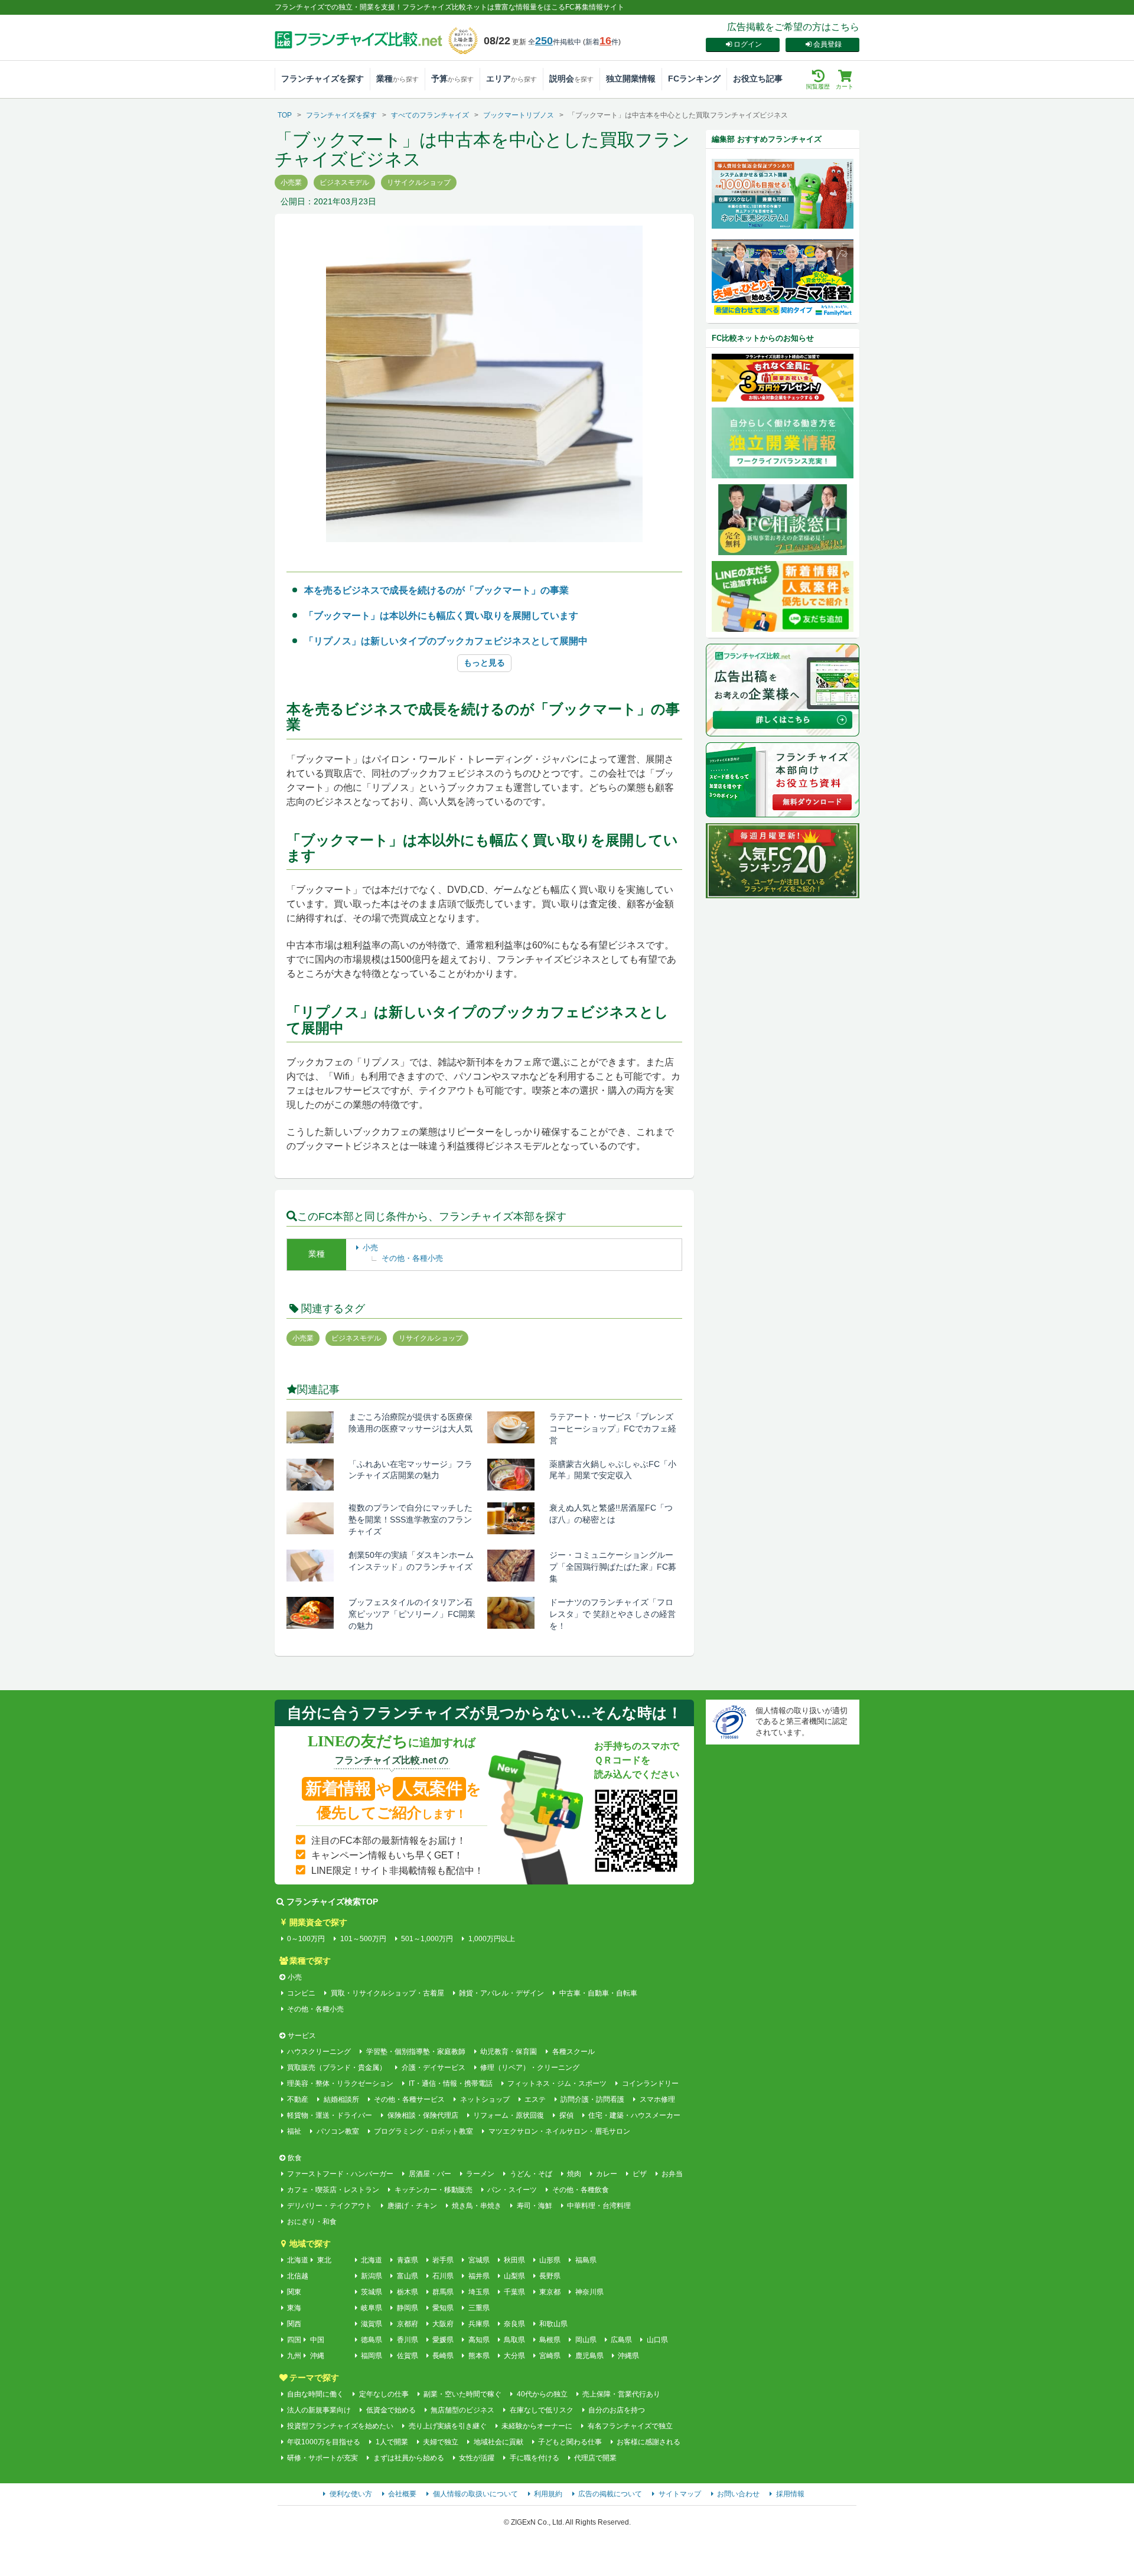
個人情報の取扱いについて (475, 2494)
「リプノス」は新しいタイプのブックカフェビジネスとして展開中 (446, 641)
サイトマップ (680, 2494)
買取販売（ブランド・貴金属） (337, 2068)
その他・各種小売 (412, 1258)
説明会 (571, 79)
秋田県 (514, 2260)
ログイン (748, 44)
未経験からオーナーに (537, 2426)
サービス (302, 2036)
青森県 (407, 2260)
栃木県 (407, 2292)
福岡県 (372, 2356)
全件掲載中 (555, 42)
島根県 (550, 2340)
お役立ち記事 (758, 79)
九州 (294, 2356)
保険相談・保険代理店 (423, 2115)
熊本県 (479, 2356)
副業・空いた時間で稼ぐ (462, 2394)
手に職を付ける (534, 2458)
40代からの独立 (542, 2394)
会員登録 (827, 44)
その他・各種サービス (409, 2099)
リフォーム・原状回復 (509, 2115)
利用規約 (548, 2494)
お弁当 (672, 2174)
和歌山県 (553, 2324)
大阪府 (443, 2324)
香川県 (407, 2340)
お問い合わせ (738, 2494)
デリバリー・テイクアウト (330, 2206)
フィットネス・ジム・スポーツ (557, 2083)
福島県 (586, 2260)
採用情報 (790, 2494)
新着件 (602, 42)
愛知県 (443, 2308)
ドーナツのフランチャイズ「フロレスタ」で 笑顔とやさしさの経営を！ (612, 1614)
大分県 (514, 2356)
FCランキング (694, 79)
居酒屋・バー (430, 2174)
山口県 (657, 2340)
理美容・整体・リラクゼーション (340, 2083)
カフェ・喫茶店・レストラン (333, 2190)
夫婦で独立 (441, 2442)
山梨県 (514, 2276)
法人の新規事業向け (319, 2410)
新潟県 (372, 2276)
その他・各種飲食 (580, 2190)
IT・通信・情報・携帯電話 (450, 2083)
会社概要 (402, 2494)
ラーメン (480, 2174)
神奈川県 (589, 2292)
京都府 (407, 2324)
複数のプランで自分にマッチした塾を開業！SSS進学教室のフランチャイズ (410, 1519)
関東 (294, 2292)
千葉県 (514, 2292)
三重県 (479, 2308)
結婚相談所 (341, 2099)
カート (845, 87)
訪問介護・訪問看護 (592, 2099)
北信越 (298, 2276)
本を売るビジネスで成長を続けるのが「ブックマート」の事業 (436, 590)
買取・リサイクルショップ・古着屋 (387, 1993)
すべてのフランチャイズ (430, 115)
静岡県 (407, 2308)
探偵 (566, 2115)
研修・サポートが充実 (322, 2458)
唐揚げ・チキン (412, 2206)
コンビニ (301, 1993)
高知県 (479, 2340)
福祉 (294, 2131)
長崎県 (443, 2356)
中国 (317, 2340)
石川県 (443, 2276)
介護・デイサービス (433, 2068)
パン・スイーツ (512, 2190)
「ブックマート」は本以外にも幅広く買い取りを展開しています (441, 616)
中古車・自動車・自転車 (598, 1993)
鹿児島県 (589, 2356)
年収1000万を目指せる (324, 2442)
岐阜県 (372, 2308)
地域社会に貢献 (498, 2442)
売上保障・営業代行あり (621, 2394)
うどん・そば (531, 2174)
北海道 (298, 2260)
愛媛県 (443, 2340)
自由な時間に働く (315, 2394)
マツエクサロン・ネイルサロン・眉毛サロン (559, 2131)
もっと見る (484, 663)
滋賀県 (372, 2324)
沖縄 (317, 2356)
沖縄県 (628, 2356)
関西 (294, 2324)
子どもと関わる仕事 (570, 2442)
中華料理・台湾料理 (599, 2206)
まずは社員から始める (408, 2458)
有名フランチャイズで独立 (630, 2426)
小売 (370, 1248)
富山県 (407, 2276)
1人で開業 (392, 2442)
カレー (607, 2174)
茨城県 (372, 2292)
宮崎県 (550, 2356)
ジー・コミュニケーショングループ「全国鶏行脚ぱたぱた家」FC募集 (613, 1567)
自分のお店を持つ (617, 2410)
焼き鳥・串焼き (477, 2206)
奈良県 (514, 2324)
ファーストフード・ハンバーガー (340, 2174)
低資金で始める (391, 2410)
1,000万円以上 (491, 1939)
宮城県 (479, 2260)
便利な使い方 (351, 2494)
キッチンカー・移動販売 (433, 2190)
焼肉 (574, 2174)
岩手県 (443, 2260)
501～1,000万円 (427, 1939)
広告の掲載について (610, 2494)
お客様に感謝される (649, 2442)
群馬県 (443, 2292)
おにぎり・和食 (312, 2222)
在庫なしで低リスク (541, 2410)
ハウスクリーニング (319, 2052)
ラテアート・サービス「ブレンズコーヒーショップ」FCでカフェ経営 (613, 1429)
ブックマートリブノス (519, 115)
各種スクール (573, 2052)
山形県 (550, 2260)
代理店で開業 (595, 2458)
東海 (294, 2308)
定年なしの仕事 (384, 2394)
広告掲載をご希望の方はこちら (793, 27)
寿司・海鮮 (534, 2206)
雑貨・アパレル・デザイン (501, 1993)
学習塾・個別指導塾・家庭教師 (416, 2052)
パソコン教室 (338, 2131)
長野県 (550, 2276)
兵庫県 (479, 2324)
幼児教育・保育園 (509, 2052)
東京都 (550, 2292)
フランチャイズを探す (322, 79)
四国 (294, 2340)
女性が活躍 (477, 2458)
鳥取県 (514, 2340)
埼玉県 (479, 2292)
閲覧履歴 (818, 87)
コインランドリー (650, 2083)
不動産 (298, 2099)
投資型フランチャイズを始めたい (340, 2426)
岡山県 (586, 2340)
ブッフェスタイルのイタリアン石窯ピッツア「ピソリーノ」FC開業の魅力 (412, 1614)
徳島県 (372, 2340)
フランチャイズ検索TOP (332, 1902)
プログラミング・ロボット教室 (423, 2131)
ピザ (639, 2174)
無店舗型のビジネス (462, 2410)
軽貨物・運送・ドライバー (330, 2115)
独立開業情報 (631, 79)
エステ (535, 2099)
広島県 (621, 2340)
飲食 (295, 2158)
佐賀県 (407, 2356)
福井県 (479, 2276)
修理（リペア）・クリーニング (530, 2068)
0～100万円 (306, 1939)
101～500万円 (363, 1939)
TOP (285, 115)
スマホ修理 (657, 2099)
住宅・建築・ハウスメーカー (634, 2115)
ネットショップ (485, 2099)
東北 (324, 2260)
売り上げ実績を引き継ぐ (447, 2426)
